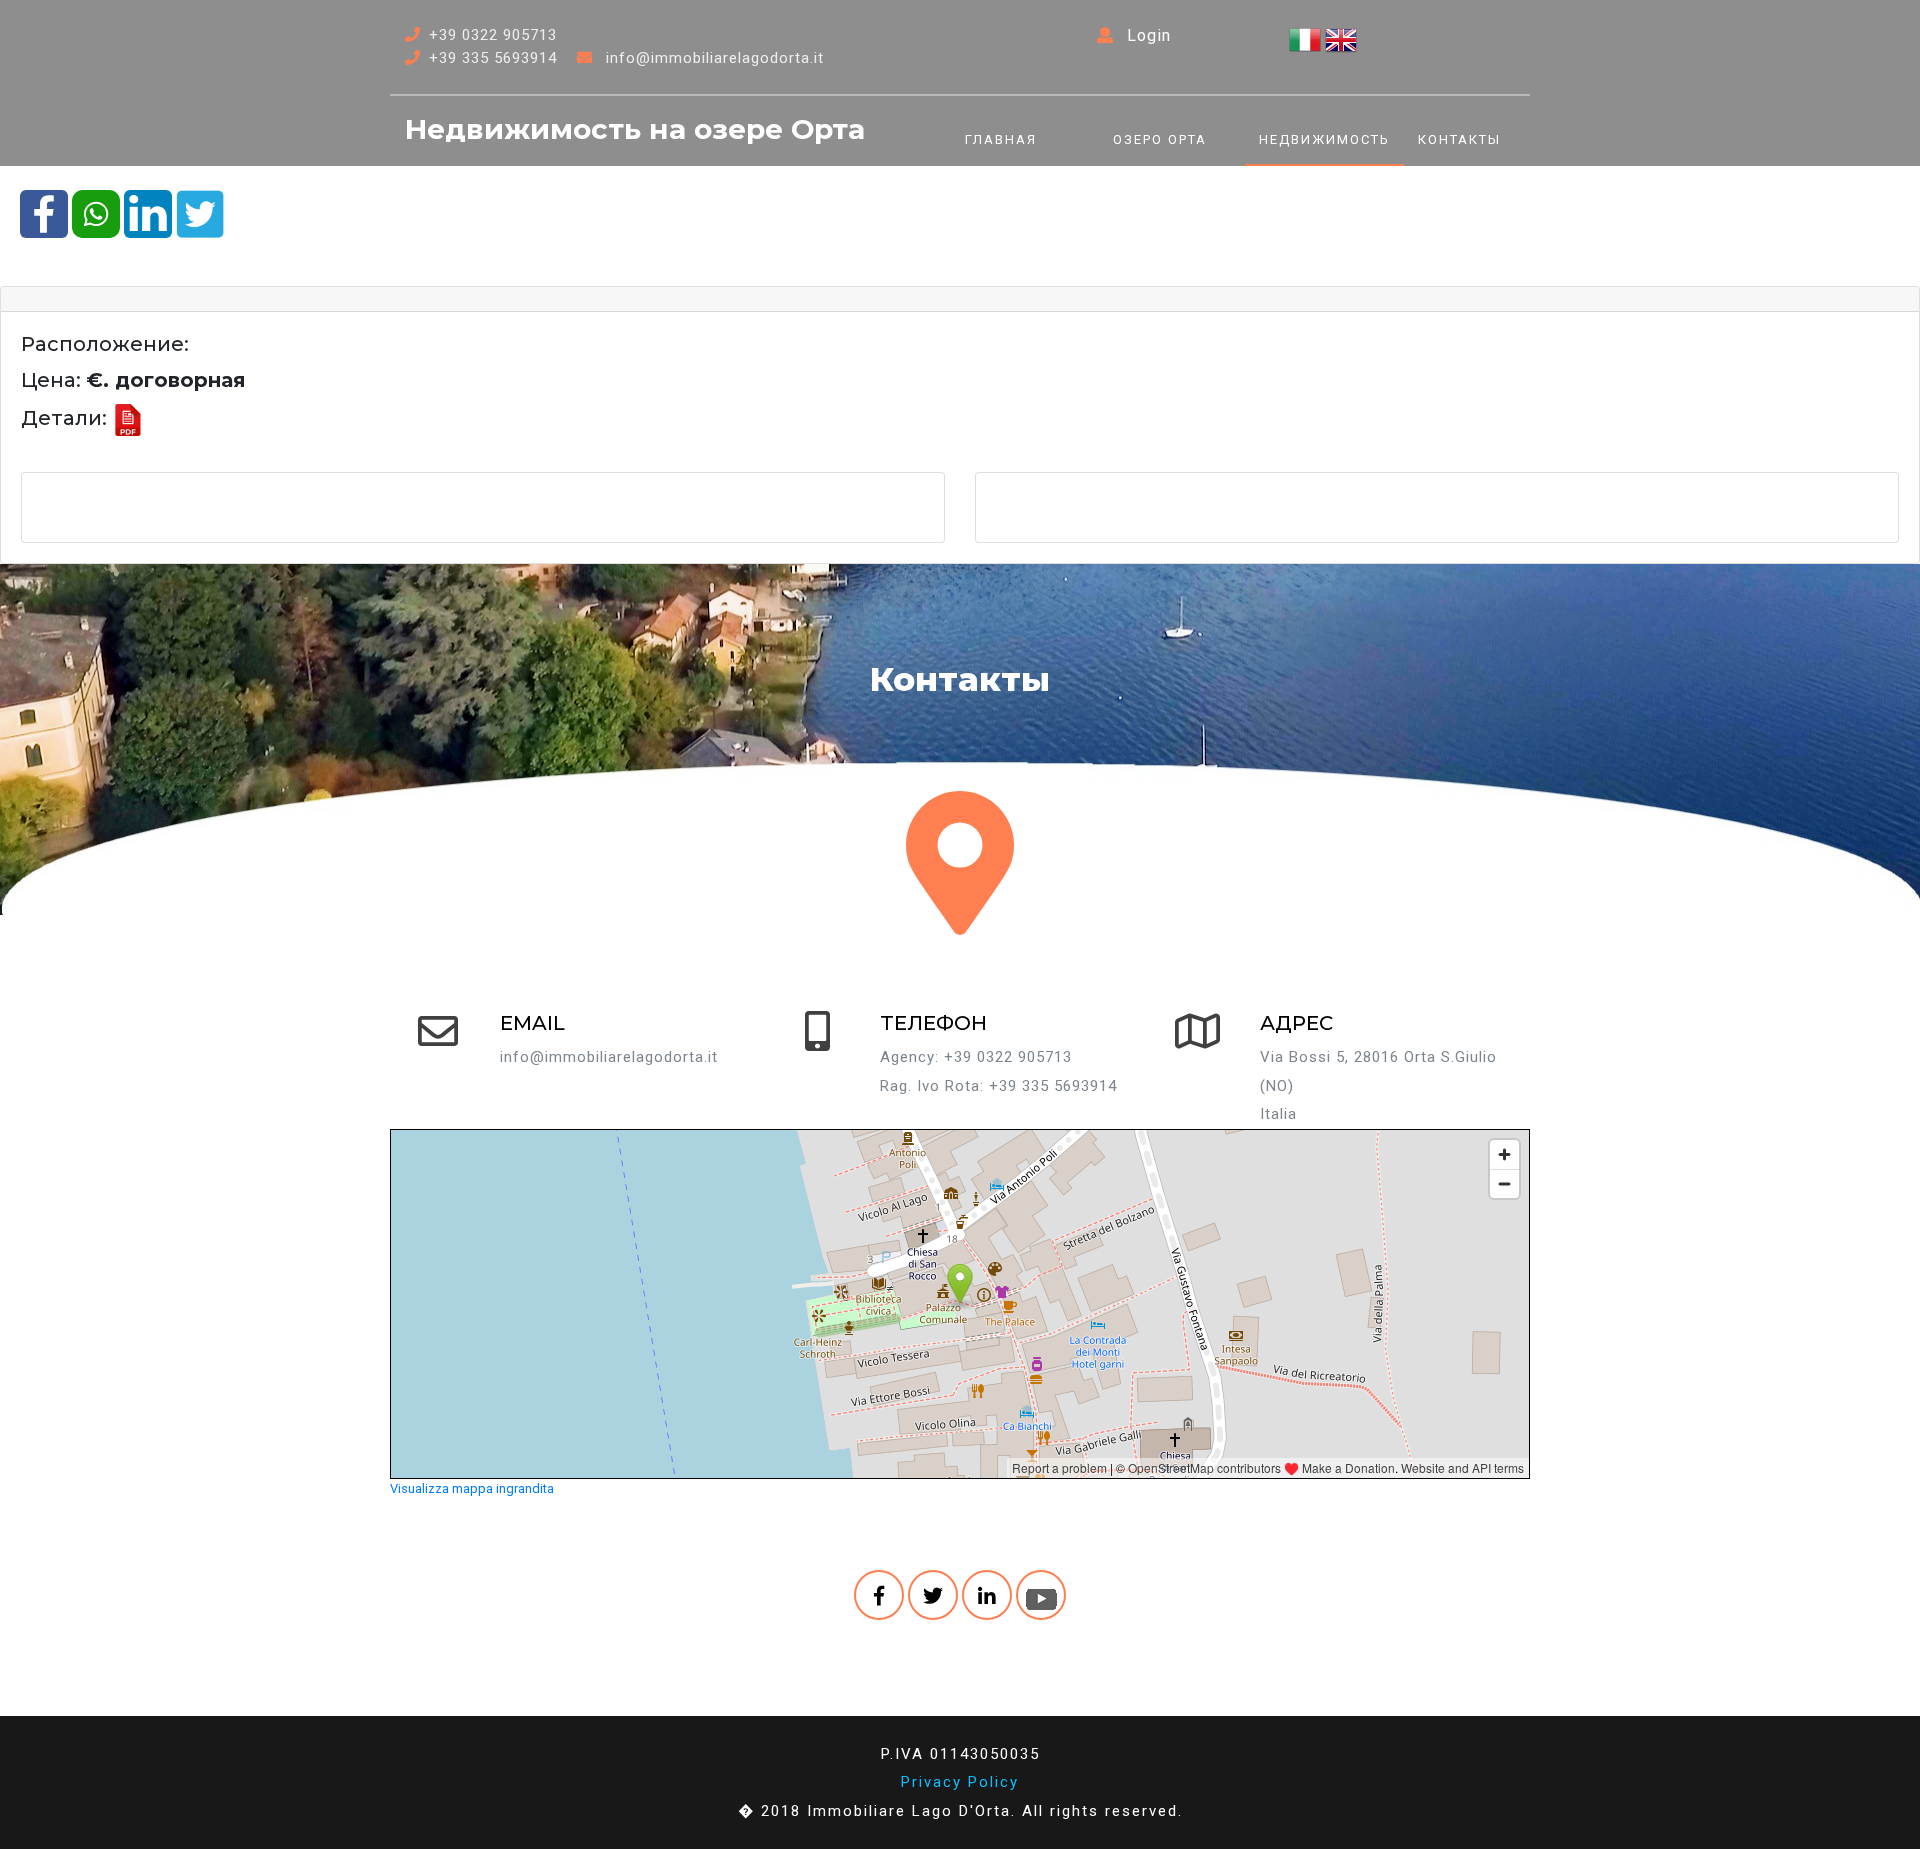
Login (1146, 35)
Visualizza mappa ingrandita (472, 1488)
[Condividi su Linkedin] (148, 212)
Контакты (1459, 139)
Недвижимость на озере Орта (635, 129)
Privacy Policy (960, 1782)
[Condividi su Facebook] (44, 212)
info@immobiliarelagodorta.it (715, 58)
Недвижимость (1324, 139)
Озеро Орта (1160, 139)
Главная (1001, 139)
